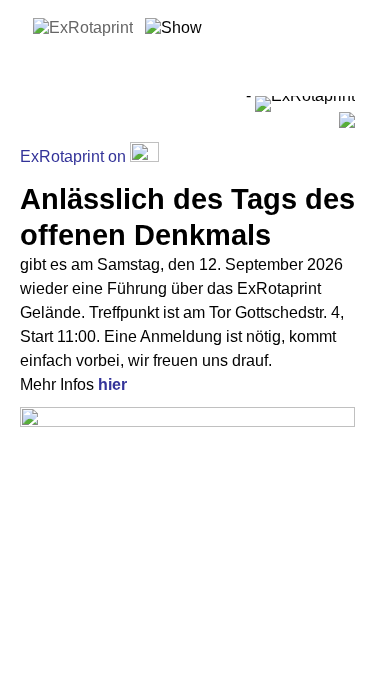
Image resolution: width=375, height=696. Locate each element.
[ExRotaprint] (83, 27)
